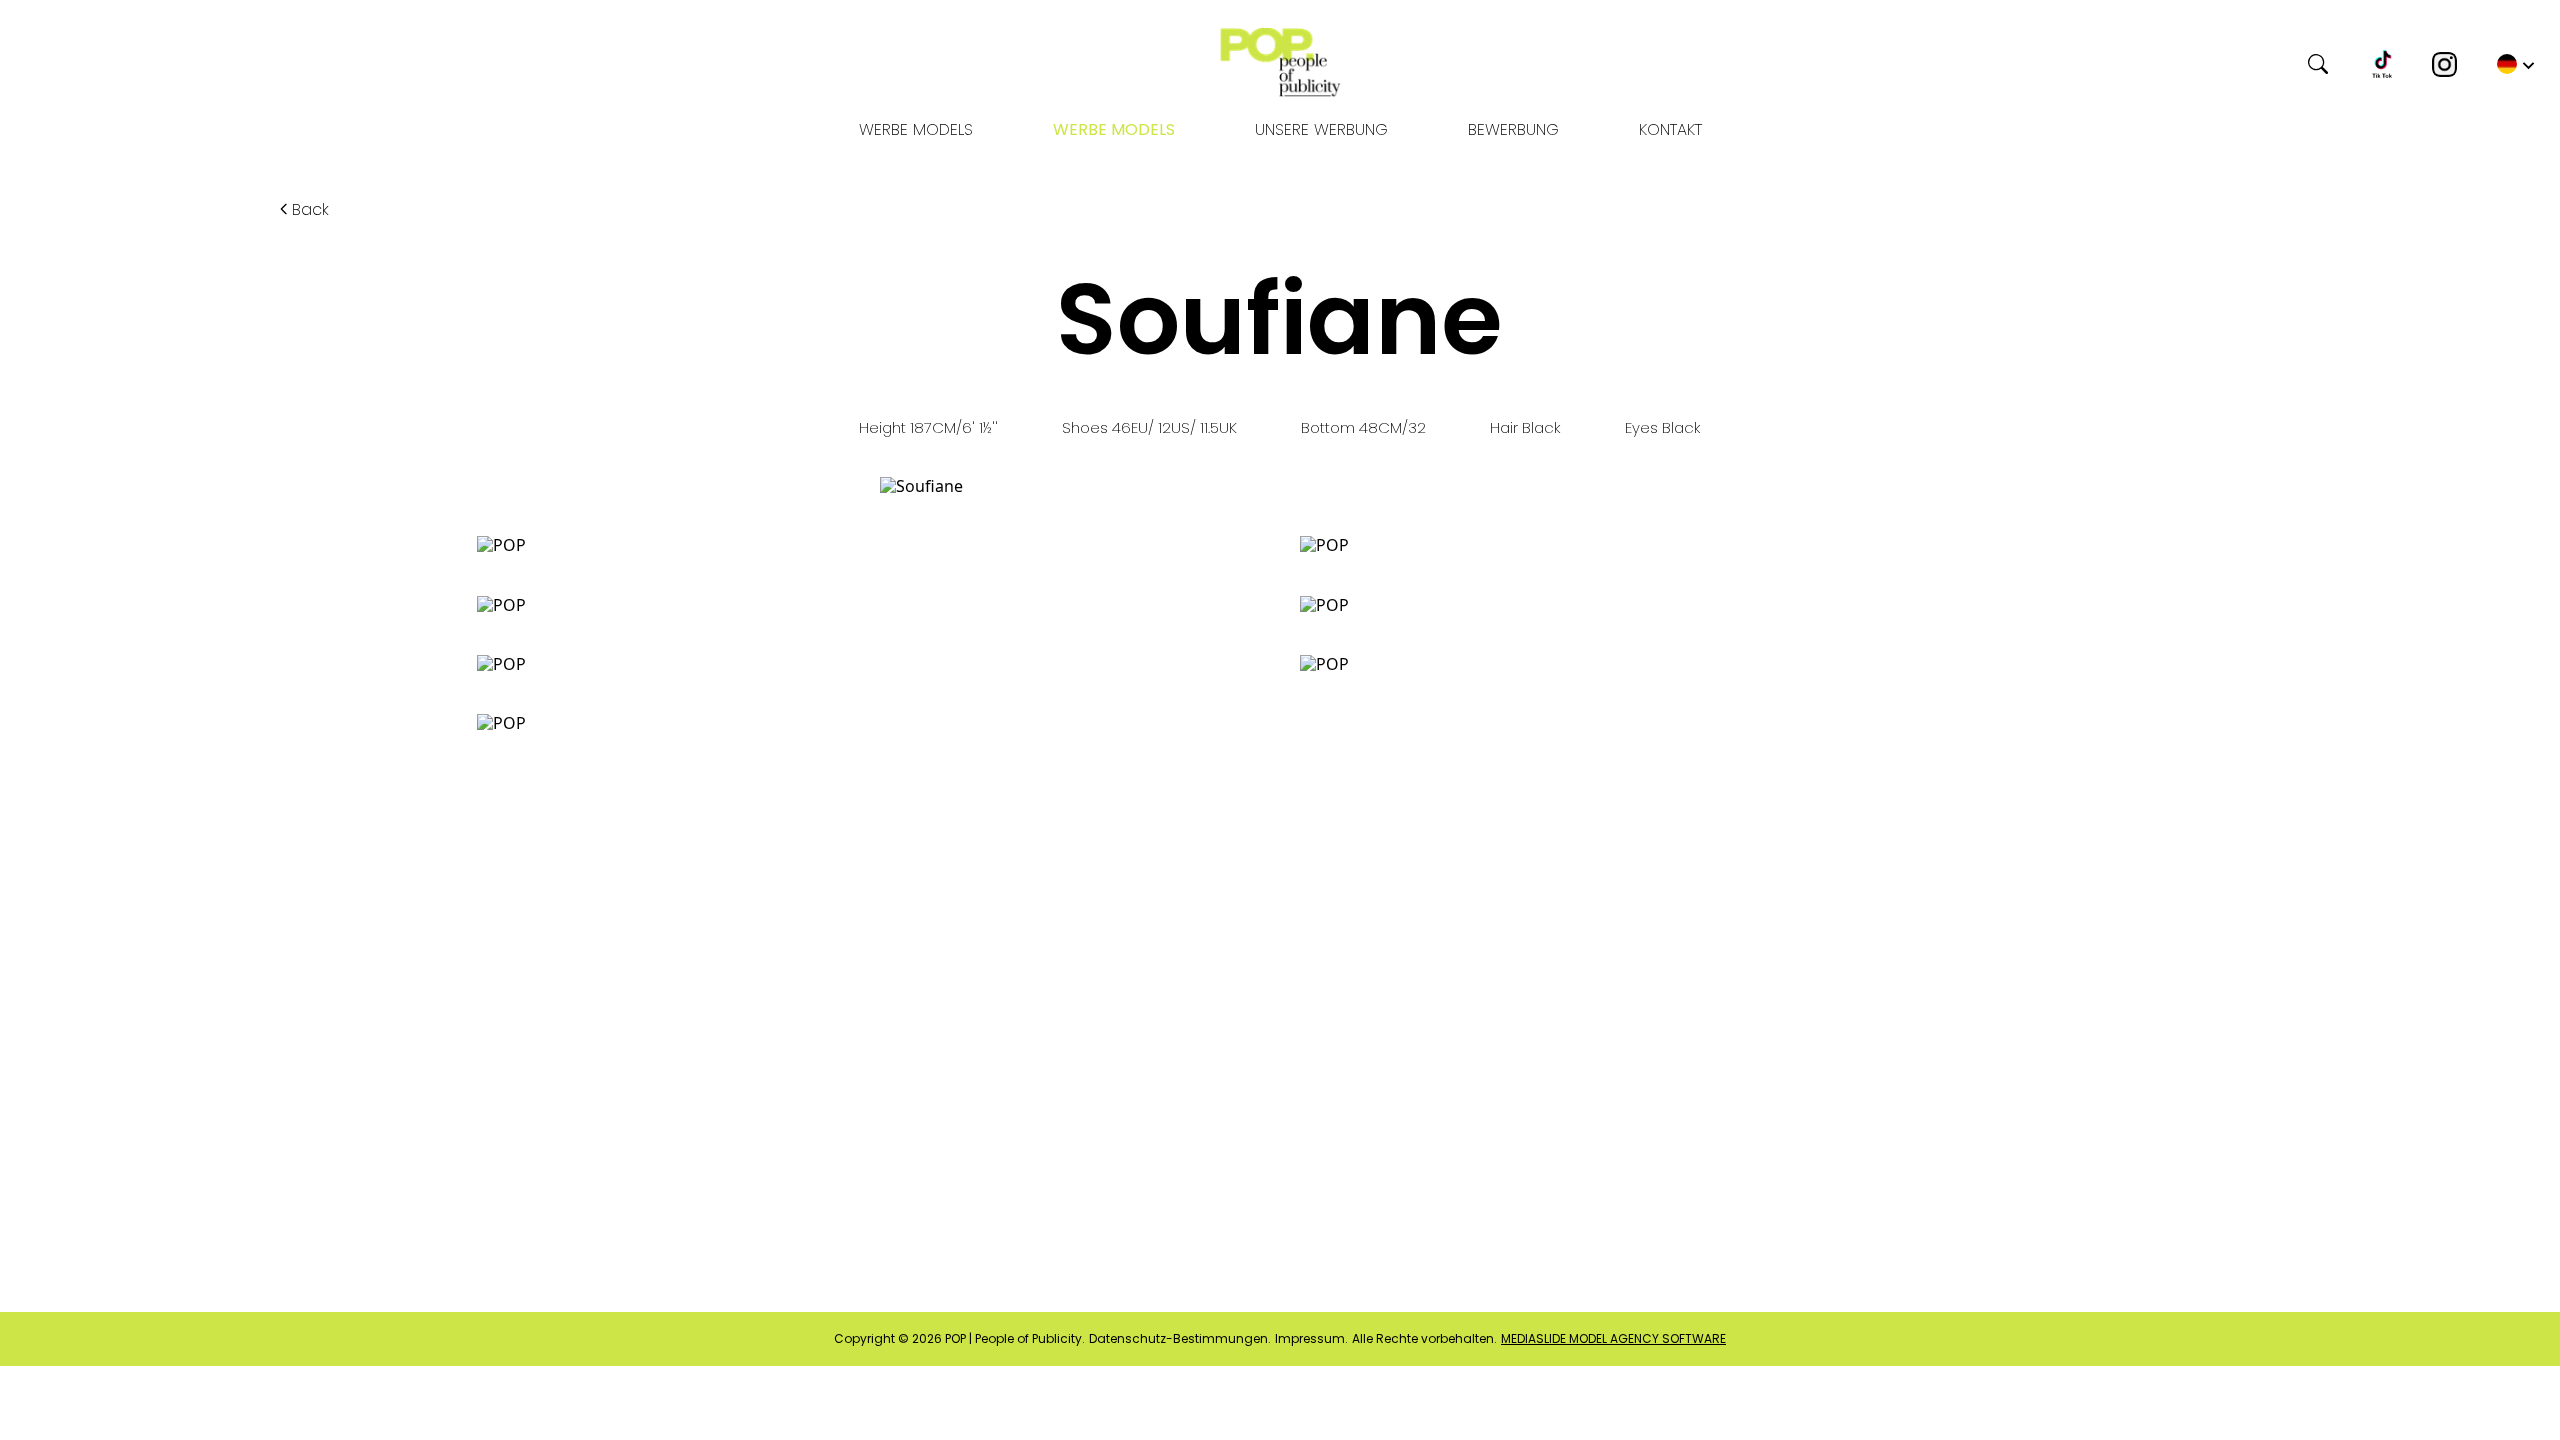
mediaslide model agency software (1613, 1339)
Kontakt (1670, 129)
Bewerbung (1513, 129)
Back (310, 209)
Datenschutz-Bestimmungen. (1180, 1339)
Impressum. (1311, 1339)
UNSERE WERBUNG (1321, 129)
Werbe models (916, 129)
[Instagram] (2444, 64)
